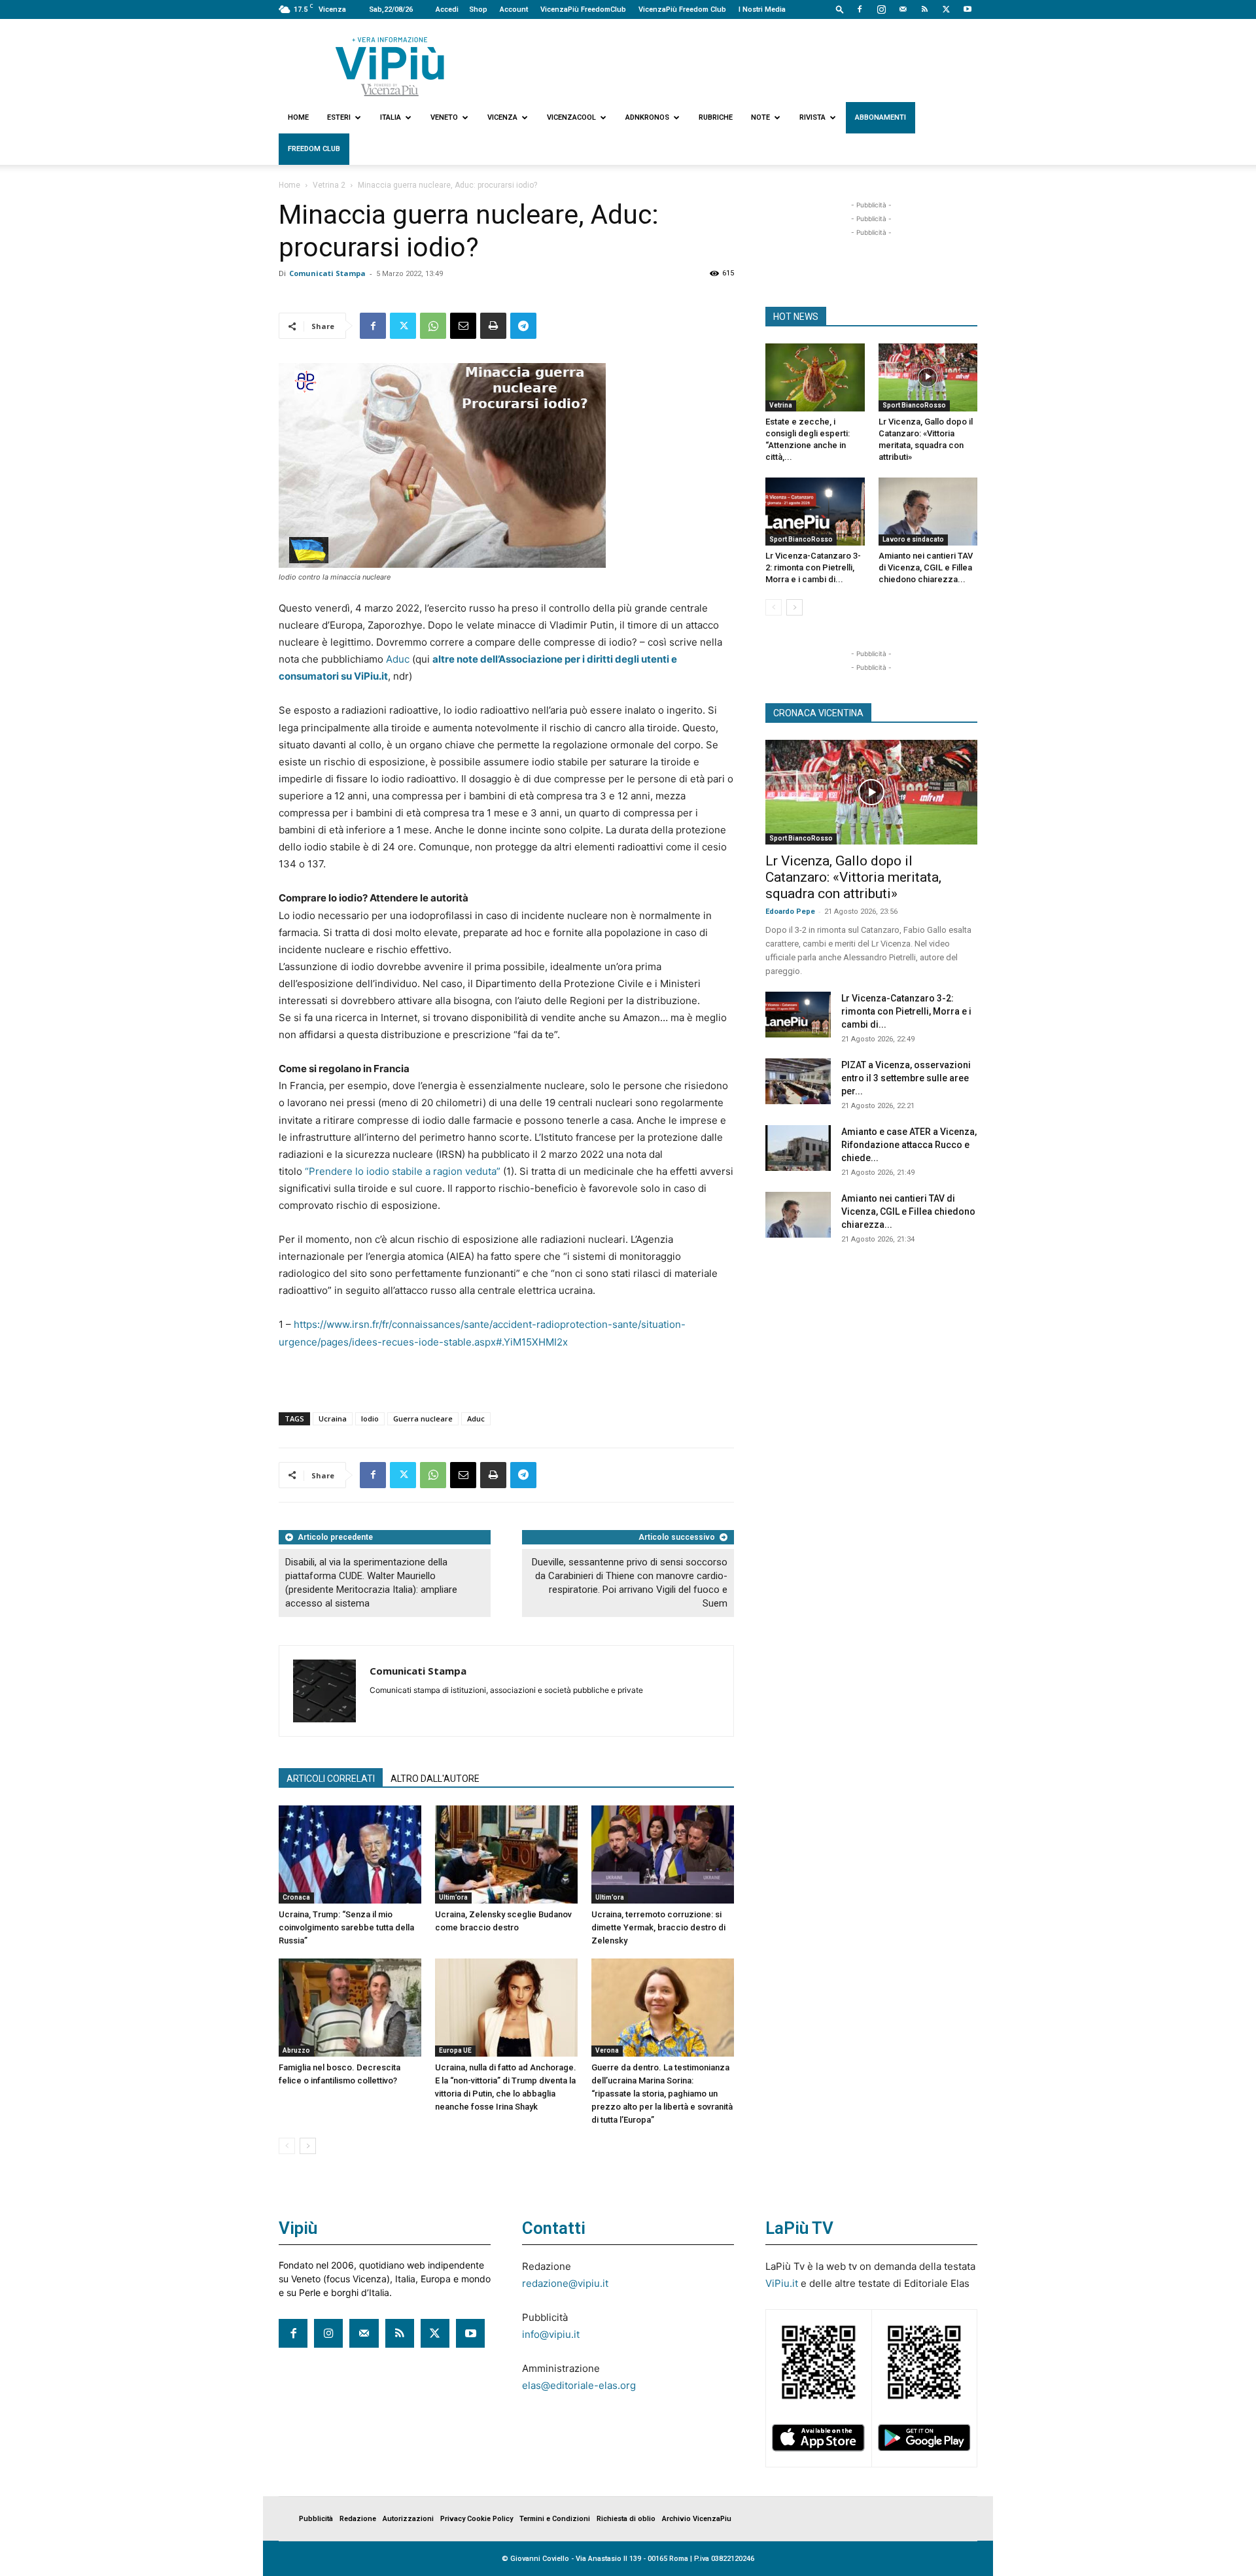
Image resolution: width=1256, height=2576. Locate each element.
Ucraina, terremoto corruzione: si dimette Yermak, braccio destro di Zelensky (658, 1927)
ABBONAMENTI (881, 117)
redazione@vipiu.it (565, 2283)
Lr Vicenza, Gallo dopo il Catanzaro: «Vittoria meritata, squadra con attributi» (853, 877)
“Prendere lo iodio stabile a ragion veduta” (401, 1171)
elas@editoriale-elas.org (579, 2385)
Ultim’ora (453, 1897)
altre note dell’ (465, 659)
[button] (840, 9)
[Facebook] (860, 9)
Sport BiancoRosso (914, 405)
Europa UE (455, 2050)
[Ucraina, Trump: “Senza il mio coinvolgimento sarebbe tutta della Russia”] (350, 1854)
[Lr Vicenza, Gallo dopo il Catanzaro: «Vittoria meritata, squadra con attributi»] (928, 377)
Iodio (370, 1419)
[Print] (493, 326)
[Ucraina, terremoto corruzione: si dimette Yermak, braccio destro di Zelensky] (663, 1854)
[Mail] (903, 9)
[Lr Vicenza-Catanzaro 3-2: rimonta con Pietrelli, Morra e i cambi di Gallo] (815, 512)
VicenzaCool (571, 117)
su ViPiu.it (363, 676)
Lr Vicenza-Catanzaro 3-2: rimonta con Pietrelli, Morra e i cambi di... (813, 567)
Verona (607, 2050)
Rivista (812, 117)
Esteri (339, 117)
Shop (478, 9)
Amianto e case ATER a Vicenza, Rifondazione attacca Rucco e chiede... (909, 1145)
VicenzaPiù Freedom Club (682, 9)
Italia (391, 117)
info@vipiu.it (551, 2334)
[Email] (463, 326)
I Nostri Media (762, 9)
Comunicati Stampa (327, 273)
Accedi (447, 9)
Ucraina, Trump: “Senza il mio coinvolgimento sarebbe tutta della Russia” (346, 1927)
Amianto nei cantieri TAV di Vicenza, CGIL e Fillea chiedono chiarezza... (926, 567)
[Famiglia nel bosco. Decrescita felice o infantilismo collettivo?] (350, 2008)
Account (514, 9)
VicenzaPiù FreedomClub (583, 9)
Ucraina (333, 1419)
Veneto (444, 117)
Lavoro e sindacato (913, 539)
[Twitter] (946, 9)
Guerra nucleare (423, 1419)
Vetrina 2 (329, 185)
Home (298, 117)
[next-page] (308, 2146)
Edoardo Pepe (790, 912)
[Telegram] (523, 326)
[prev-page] (287, 2146)
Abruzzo (296, 2050)
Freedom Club (314, 149)
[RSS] (924, 9)
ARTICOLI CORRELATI (331, 1779)
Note (760, 117)
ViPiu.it (782, 2283)
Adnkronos (647, 117)
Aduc (398, 659)
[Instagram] (881, 9)
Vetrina (781, 405)
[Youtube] (968, 9)
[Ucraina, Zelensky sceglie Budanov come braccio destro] (506, 1854)
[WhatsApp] (433, 326)
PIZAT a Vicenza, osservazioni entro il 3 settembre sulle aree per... (906, 1078)
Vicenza (502, 117)
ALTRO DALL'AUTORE (435, 1779)
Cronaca (296, 1897)
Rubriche (716, 117)
